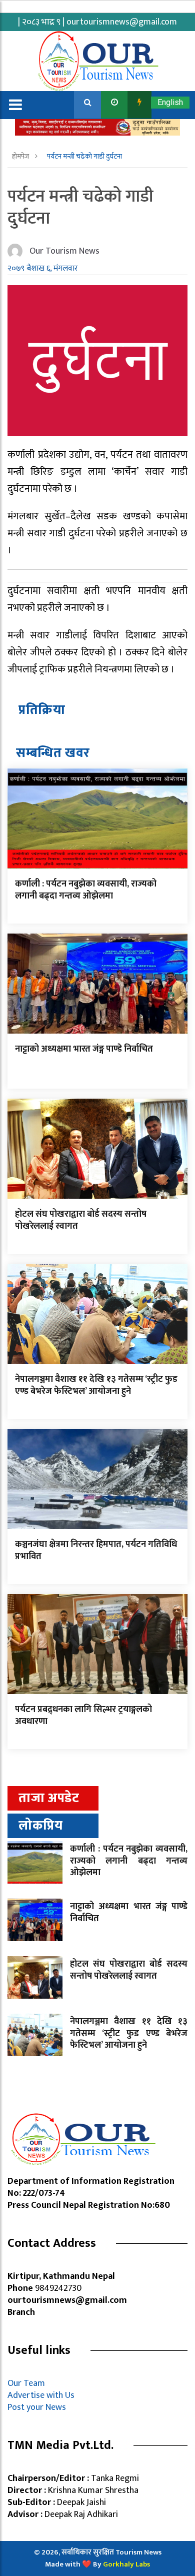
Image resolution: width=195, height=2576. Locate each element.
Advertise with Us (41, 2395)
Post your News (37, 2407)
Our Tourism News (64, 251)
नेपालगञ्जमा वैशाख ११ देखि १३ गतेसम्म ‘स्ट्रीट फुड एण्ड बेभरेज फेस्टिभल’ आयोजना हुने (96, 1385)
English (170, 102)
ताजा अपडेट (49, 1798)
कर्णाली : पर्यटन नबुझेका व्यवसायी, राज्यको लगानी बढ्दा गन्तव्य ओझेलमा (86, 890)
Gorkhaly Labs (126, 2564)
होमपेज (21, 156)
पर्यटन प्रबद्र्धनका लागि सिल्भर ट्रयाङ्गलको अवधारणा (83, 1715)
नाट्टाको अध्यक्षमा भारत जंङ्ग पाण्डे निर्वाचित (84, 1049)
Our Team (28, 2383)
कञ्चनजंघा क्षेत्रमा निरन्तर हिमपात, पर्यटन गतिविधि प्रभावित (96, 1550)
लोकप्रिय (41, 1826)
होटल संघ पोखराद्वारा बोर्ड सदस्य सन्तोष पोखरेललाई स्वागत (81, 1220)
